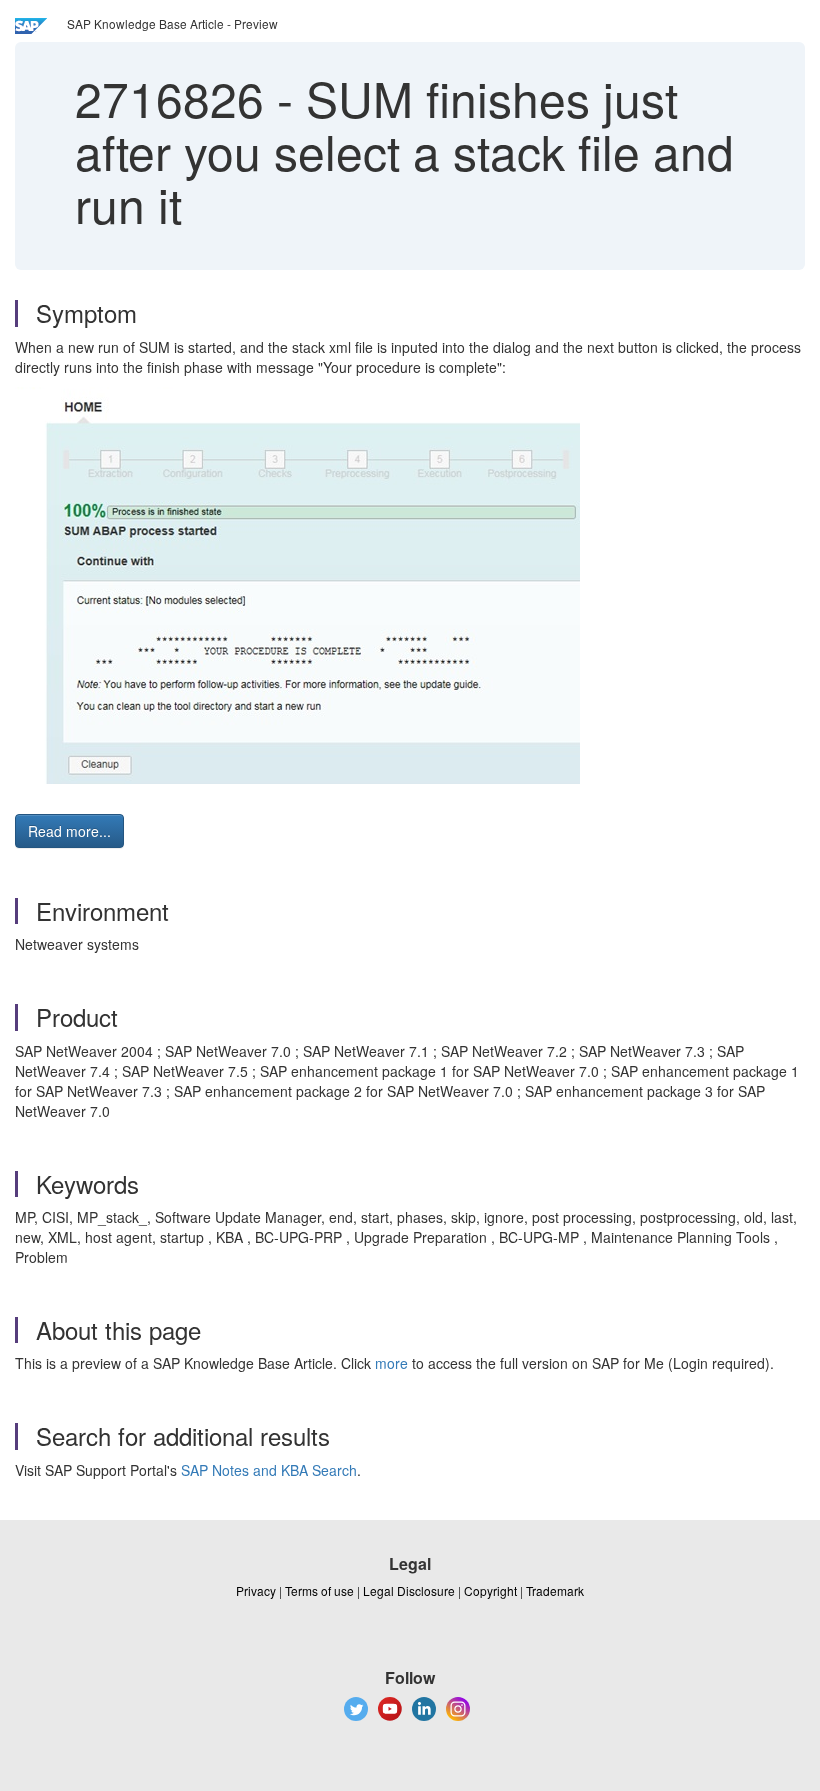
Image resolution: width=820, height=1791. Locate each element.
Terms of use (319, 1590)
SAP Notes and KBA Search (269, 1470)
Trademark (555, 1590)
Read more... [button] (69, 831)
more (391, 1363)
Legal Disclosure (409, 1590)
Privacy (256, 1590)
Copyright (490, 1590)
